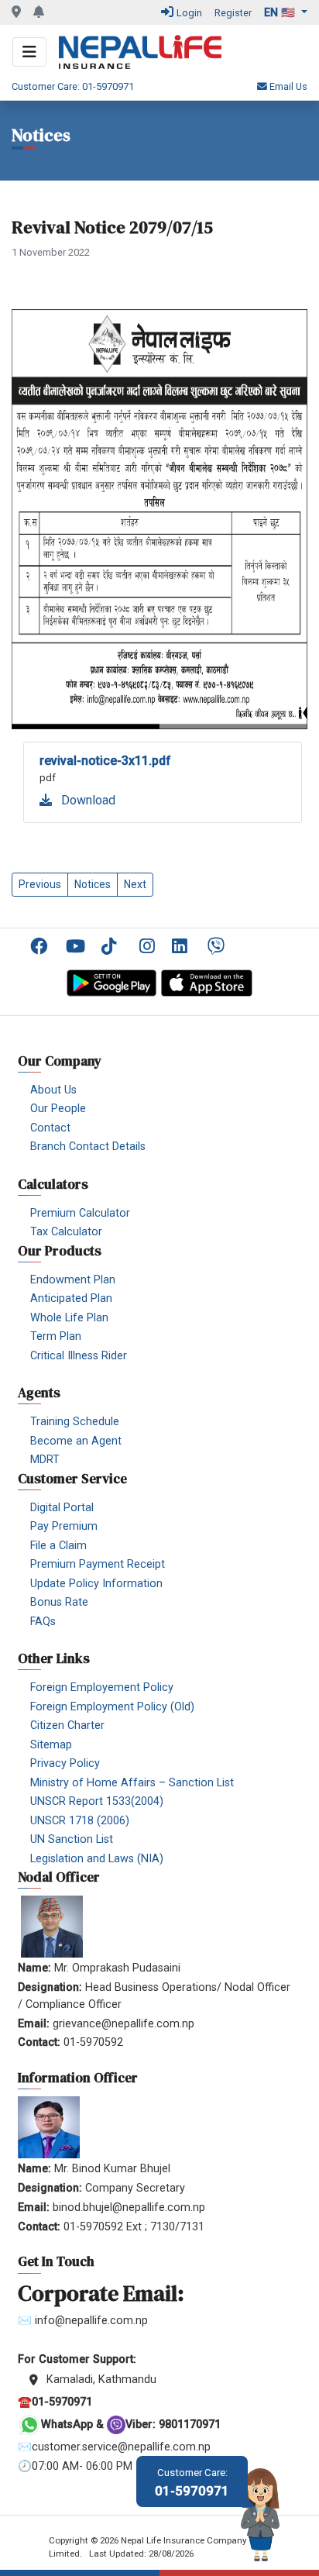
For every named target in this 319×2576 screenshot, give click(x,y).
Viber (219, 946)
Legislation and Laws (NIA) (97, 1859)
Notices (93, 884)
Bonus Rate (59, 1602)
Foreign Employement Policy (102, 1687)
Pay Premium (64, 1526)
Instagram (148, 946)
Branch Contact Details (88, 1147)
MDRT (45, 1460)
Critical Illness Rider (79, 1356)
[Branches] (16, 12)
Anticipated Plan (71, 1298)
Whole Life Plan (69, 1318)
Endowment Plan (73, 1280)
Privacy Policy (65, 1763)
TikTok (113, 946)
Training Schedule (75, 1422)
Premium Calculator (80, 1213)
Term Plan (56, 1336)
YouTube (77, 946)
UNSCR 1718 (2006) (80, 1821)
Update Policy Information (96, 1584)
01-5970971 (192, 2483)
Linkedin (184, 946)
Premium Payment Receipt (98, 1564)
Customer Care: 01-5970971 (73, 86)
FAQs (43, 1622)
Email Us (287, 86)
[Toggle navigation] (29, 52)
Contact (50, 1128)
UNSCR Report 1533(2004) (97, 1801)
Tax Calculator (66, 1232)
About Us (53, 1090)
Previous (40, 884)
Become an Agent (76, 1441)
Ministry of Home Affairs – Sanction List (132, 1783)
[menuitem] (42, 947)
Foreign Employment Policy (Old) (112, 1707)
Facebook (42, 946)
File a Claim (58, 1546)
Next (135, 884)
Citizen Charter (67, 1725)
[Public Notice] (39, 12)
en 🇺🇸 (281, 13)
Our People (58, 1109)
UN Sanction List (72, 1839)
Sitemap (51, 1745)
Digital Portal (62, 1508)
